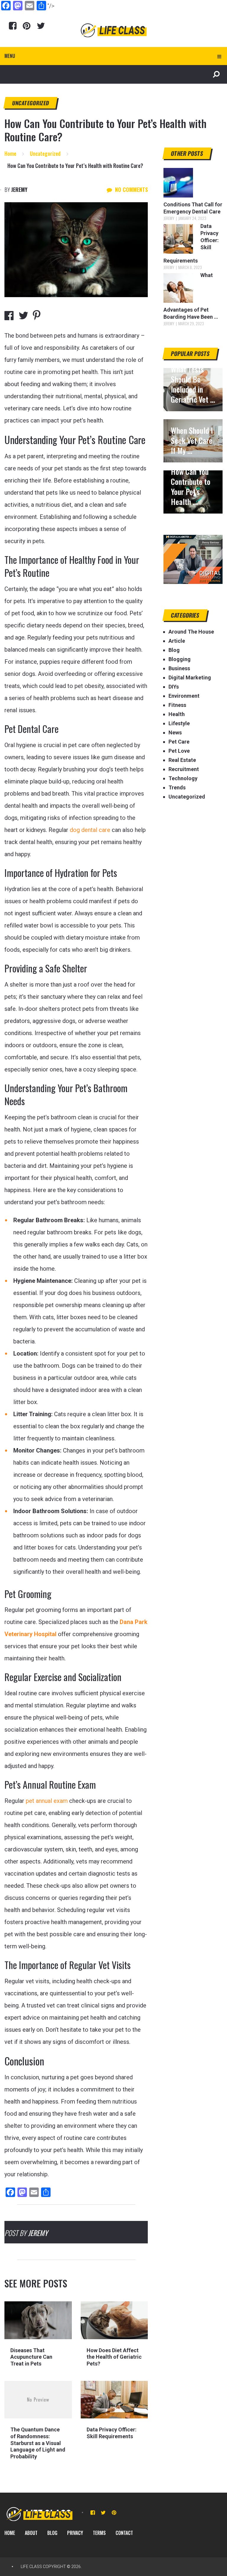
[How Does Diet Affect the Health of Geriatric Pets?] (114, 2320)
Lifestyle (179, 723)
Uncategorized (31, 103)
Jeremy (19, 190)
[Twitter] (41, 26)
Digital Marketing (190, 677)
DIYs (174, 687)
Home (10, 2533)
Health (177, 714)
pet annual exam (47, 1801)
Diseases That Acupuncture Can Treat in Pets (31, 2357)
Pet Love (179, 751)
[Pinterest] (27, 26)
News (175, 732)
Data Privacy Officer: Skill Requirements (112, 2433)
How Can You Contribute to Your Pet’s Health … (191, 487)
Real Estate (182, 760)
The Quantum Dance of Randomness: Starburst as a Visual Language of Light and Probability (38, 2443)
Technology (183, 778)
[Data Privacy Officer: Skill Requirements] (114, 2400)
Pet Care (179, 742)
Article (177, 641)
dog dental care (90, 830)
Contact (124, 2533)
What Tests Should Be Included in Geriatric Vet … (193, 384)
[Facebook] (13, 26)
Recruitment (184, 769)
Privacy (75, 2533)
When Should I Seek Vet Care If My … (192, 441)
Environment (184, 696)
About (31, 2533)
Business (179, 668)
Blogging (180, 659)
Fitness (177, 705)
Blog (174, 650)
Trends (177, 787)
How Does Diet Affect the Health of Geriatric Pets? (114, 2357)
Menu (10, 56)
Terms (99, 2533)
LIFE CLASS (31, 2567)
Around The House (191, 632)
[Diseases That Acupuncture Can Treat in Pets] (38, 2320)
